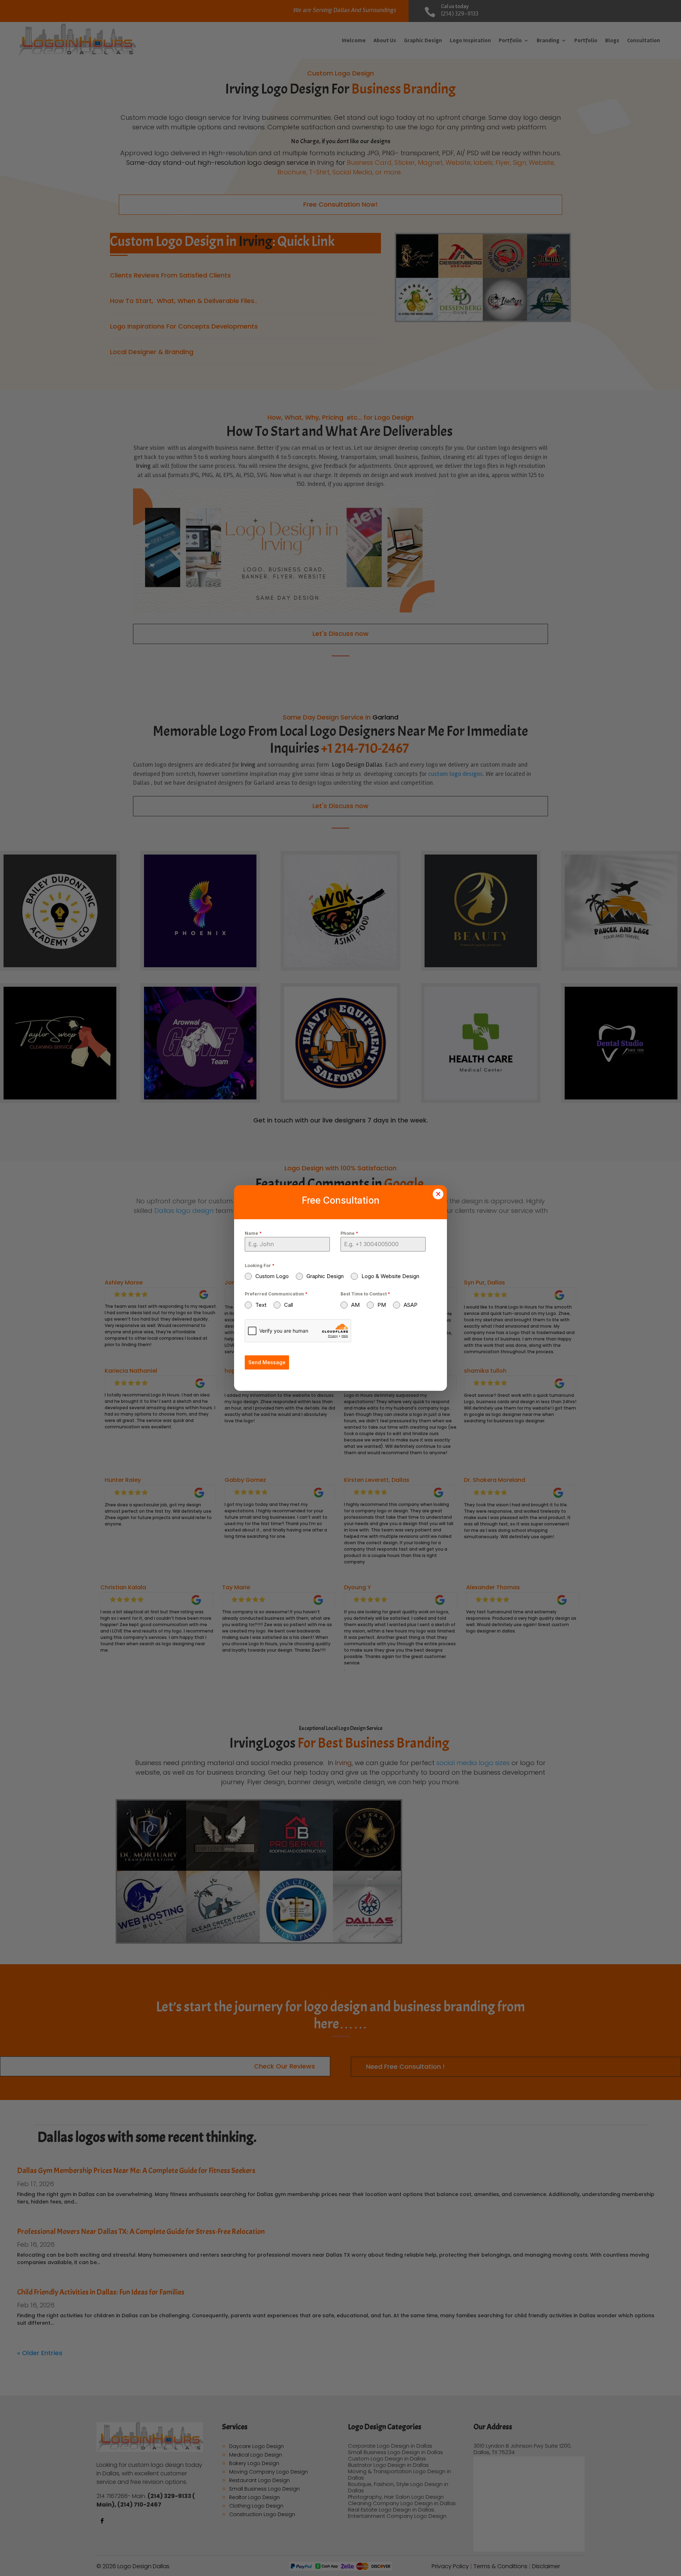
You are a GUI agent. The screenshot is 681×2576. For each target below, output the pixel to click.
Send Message (267, 1362)
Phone (349, 1233)
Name (253, 1233)
